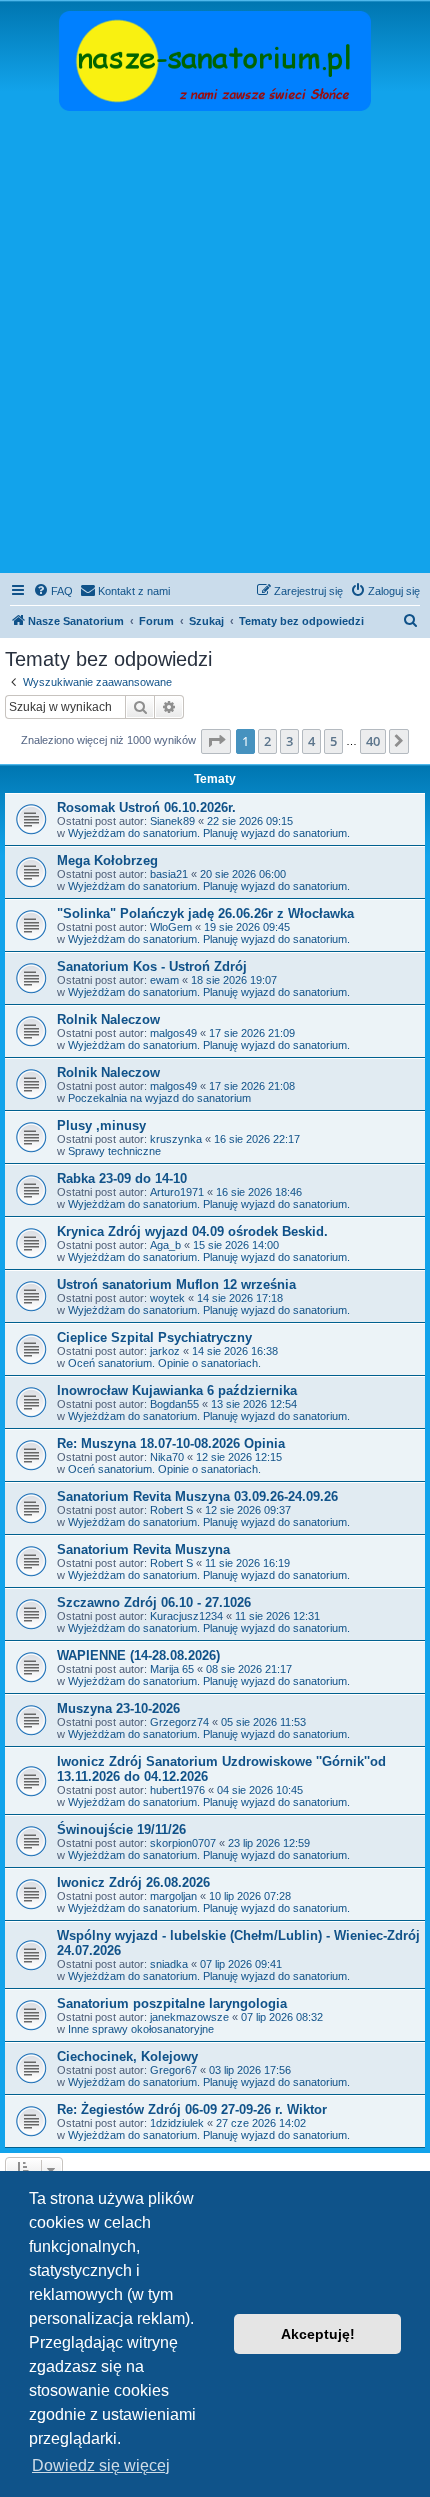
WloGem (171, 927)
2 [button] (267, 741)
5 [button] (333, 741)
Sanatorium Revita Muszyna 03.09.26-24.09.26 (197, 1496)
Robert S (171, 1510)
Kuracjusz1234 (186, 1616)
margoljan (173, 1896)
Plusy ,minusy (101, 1125)
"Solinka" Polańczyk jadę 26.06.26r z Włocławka (205, 913)
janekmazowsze (189, 2017)
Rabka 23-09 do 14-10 (122, 1178)
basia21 (169, 874)
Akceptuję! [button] (318, 2334)
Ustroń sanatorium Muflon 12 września (176, 1284)
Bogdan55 (174, 1404)
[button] (216, 741)
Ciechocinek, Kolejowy (127, 2056)
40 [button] (373, 741)
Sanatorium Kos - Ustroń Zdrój (152, 966)
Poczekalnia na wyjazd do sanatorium (159, 1098)
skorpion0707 (183, 1843)
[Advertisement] (215, 344)
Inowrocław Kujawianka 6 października (177, 1390)
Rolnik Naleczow (108, 1019)
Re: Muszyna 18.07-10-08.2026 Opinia (171, 1443)
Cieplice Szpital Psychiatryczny (154, 1337)
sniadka (169, 1964)
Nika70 (167, 1457)
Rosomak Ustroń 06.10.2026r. (146, 807)
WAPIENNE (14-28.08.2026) (138, 1655)
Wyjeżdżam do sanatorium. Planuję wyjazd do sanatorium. (209, 833)
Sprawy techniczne (114, 1151)
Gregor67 (173, 2070)
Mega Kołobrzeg (107, 860)
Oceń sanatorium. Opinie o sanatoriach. (164, 1363)
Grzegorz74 (179, 1722)
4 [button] (311, 741)
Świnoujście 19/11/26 (121, 1829)
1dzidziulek (177, 2123)
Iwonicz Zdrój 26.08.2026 (133, 1882)
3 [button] (289, 741)
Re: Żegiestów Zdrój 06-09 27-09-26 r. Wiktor (192, 2109)
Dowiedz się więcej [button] (101, 2465)
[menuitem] (53, 591)
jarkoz (165, 1351)
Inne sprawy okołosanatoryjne (141, 2029)
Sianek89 (172, 821)
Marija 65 (172, 1669)
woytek (167, 1298)
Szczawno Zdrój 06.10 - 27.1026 (154, 1602)
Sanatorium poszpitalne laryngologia (172, 2003)
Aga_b (165, 1245)
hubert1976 (177, 1790)
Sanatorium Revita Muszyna (143, 1549)
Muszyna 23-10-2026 (118, 1708)
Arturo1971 (177, 1192)
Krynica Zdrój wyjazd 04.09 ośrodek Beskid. (192, 1231)
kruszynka (176, 1139)
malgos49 (173, 1033)
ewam (164, 980)
